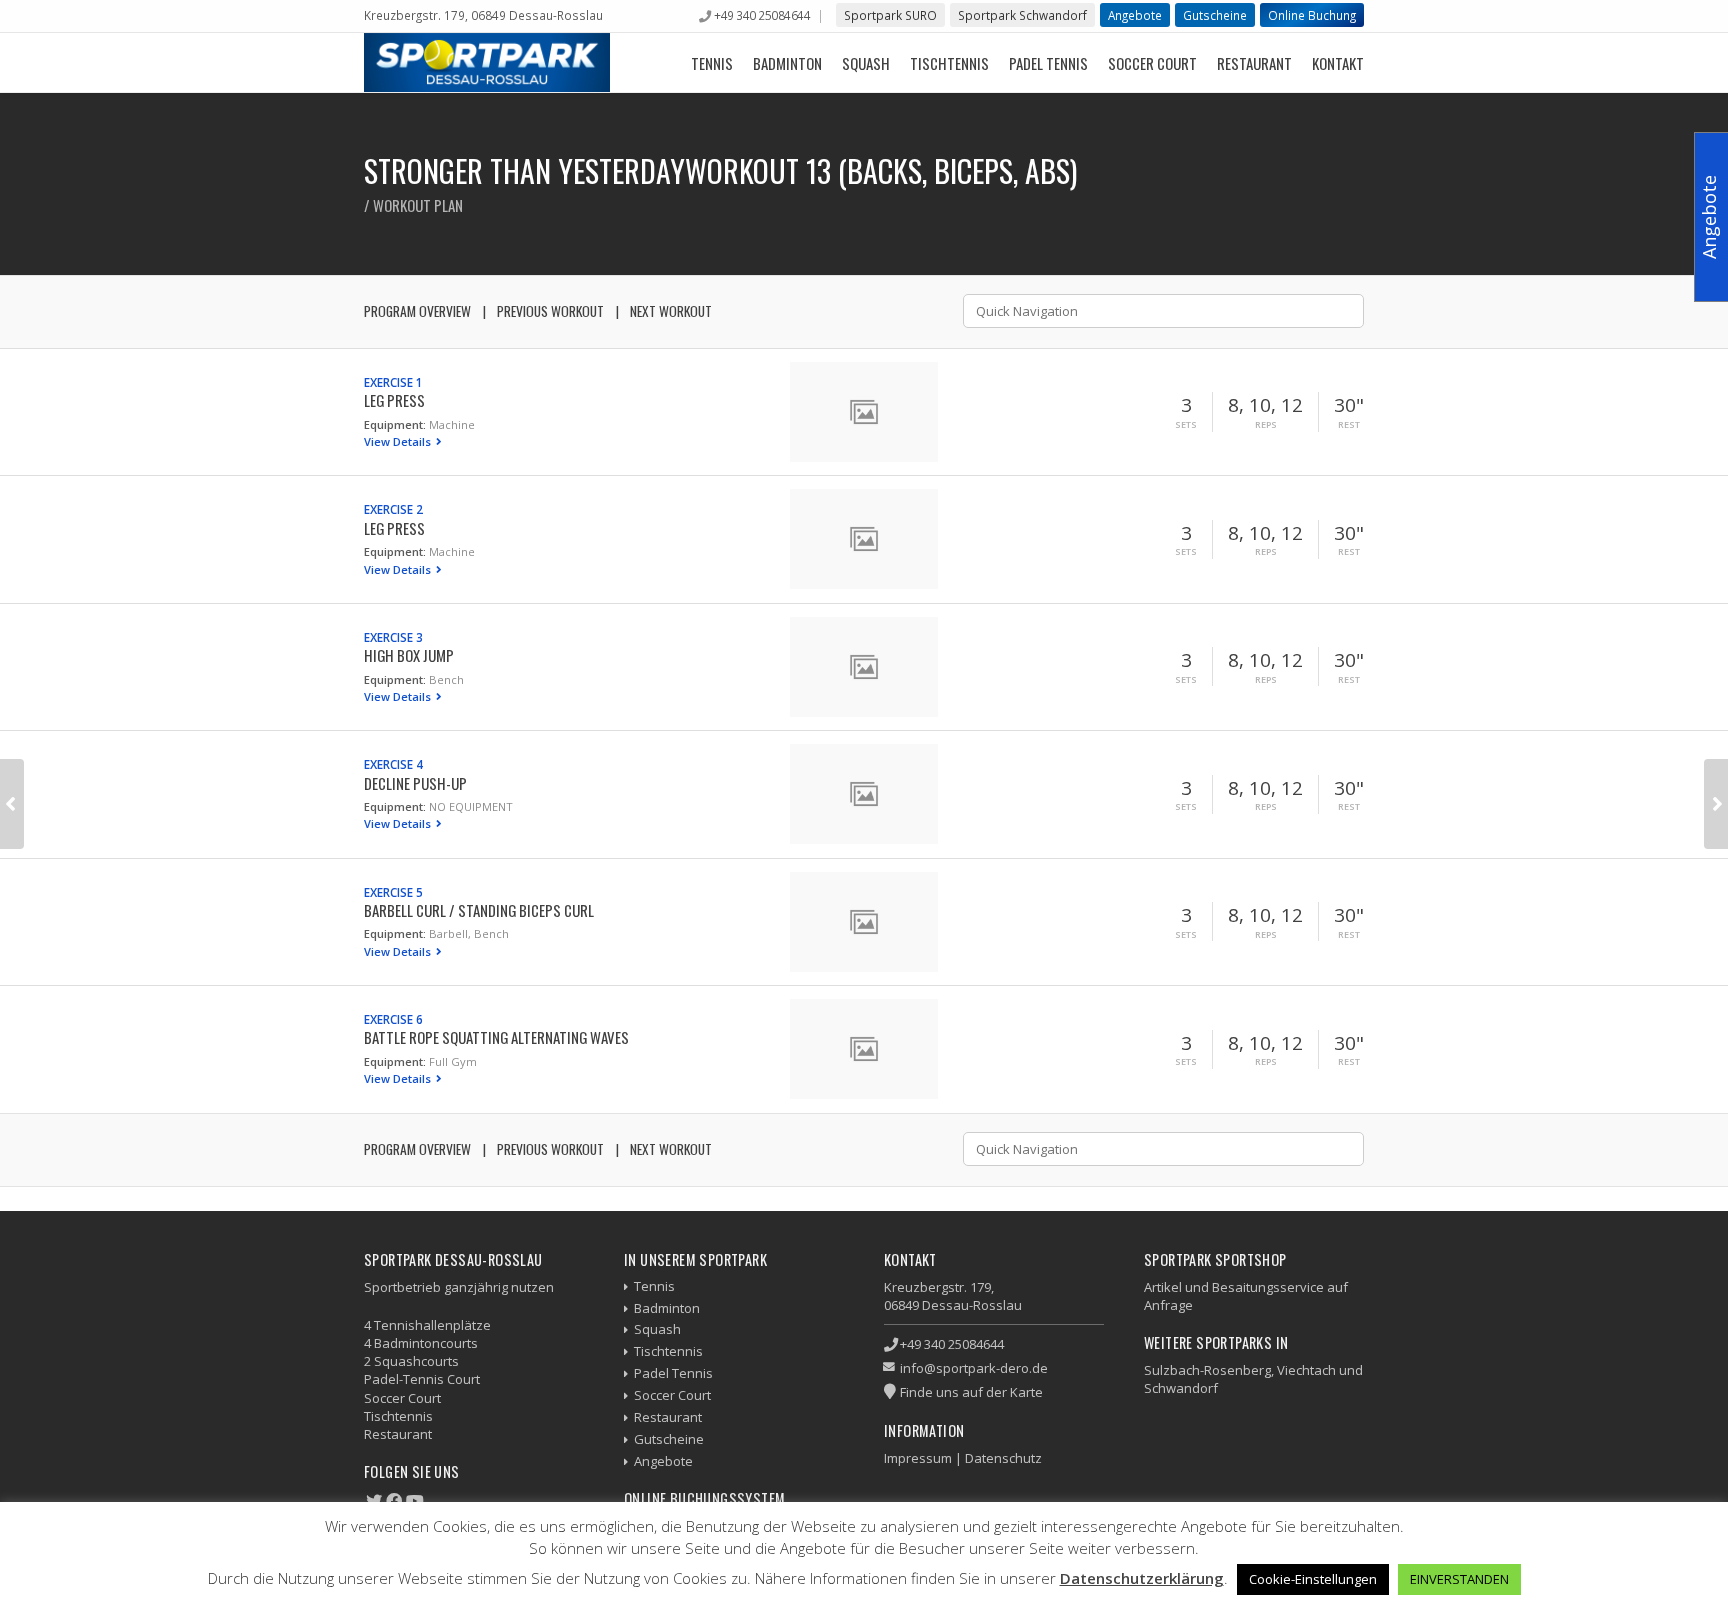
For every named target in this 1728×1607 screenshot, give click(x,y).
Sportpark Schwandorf (1022, 15)
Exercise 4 (393, 764)
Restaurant (1254, 63)
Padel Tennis (1048, 63)
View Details (399, 441)
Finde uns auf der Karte (971, 1392)
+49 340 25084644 (762, 15)
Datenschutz (1003, 1458)
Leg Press (394, 400)
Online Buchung (1312, 15)
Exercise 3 (393, 637)
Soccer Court (1152, 63)
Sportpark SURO (890, 15)
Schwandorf (1181, 1388)
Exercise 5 (393, 892)
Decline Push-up (415, 783)
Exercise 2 (393, 509)
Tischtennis (949, 63)
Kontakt (1338, 63)
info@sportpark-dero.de (974, 1368)
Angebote (1135, 15)
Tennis (712, 63)
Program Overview (417, 311)
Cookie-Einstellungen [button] (1313, 1579)
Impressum (918, 1458)
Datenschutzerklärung (1142, 1578)
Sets (1186, 425)
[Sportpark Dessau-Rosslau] (487, 62)
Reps (1266, 425)
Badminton (787, 63)
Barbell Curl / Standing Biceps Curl (479, 910)
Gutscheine (1215, 15)
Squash (866, 63)
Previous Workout (550, 311)
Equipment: (395, 424)
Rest (1349, 425)
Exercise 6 (393, 1019)
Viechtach (1306, 1370)
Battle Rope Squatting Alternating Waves (496, 1037)
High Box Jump (409, 655)
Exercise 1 (393, 382)
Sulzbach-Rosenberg (1207, 1370)
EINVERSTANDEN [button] (1459, 1579)
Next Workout (671, 311)
